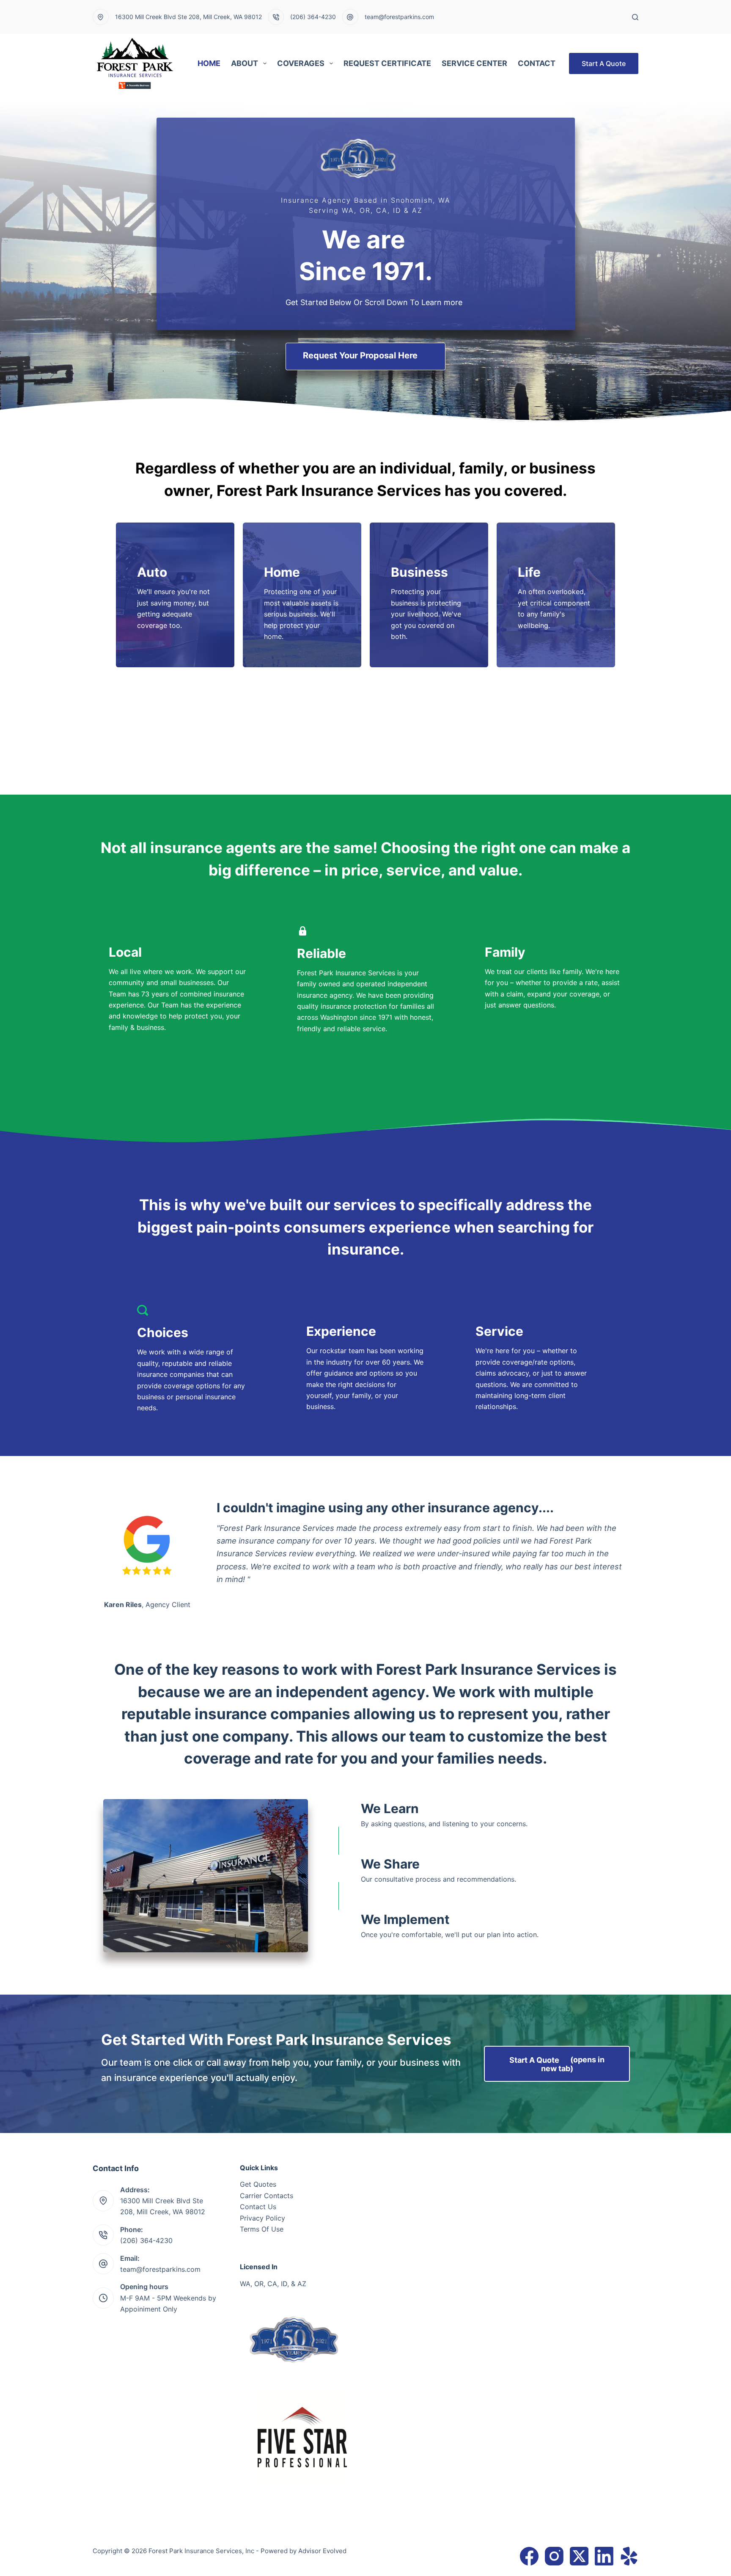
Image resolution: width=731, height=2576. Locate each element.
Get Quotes (258, 2184)
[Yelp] (629, 2556)
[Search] (635, 17)
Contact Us (258, 2207)
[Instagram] (554, 2556)
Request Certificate (387, 63)
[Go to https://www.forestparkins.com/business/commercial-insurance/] (429, 595)
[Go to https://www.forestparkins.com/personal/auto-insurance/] (175, 589)
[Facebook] (529, 2556)
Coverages (301, 63)
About (245, 63)
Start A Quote (604, 63)
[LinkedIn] (604, 2556)
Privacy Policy (262, 2218)
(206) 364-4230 (313, 17)
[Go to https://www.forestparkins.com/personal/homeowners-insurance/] (302, 595)
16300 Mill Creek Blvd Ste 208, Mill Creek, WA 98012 (188, 17)
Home (209, 63)
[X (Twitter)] (579, 2556)
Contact (537, 63)
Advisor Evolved (322, 2551)
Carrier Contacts (267, 2196)
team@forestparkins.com (399, 17)
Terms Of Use (262, 2229)
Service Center (474, 63)
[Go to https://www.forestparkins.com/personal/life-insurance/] (556, 589)
